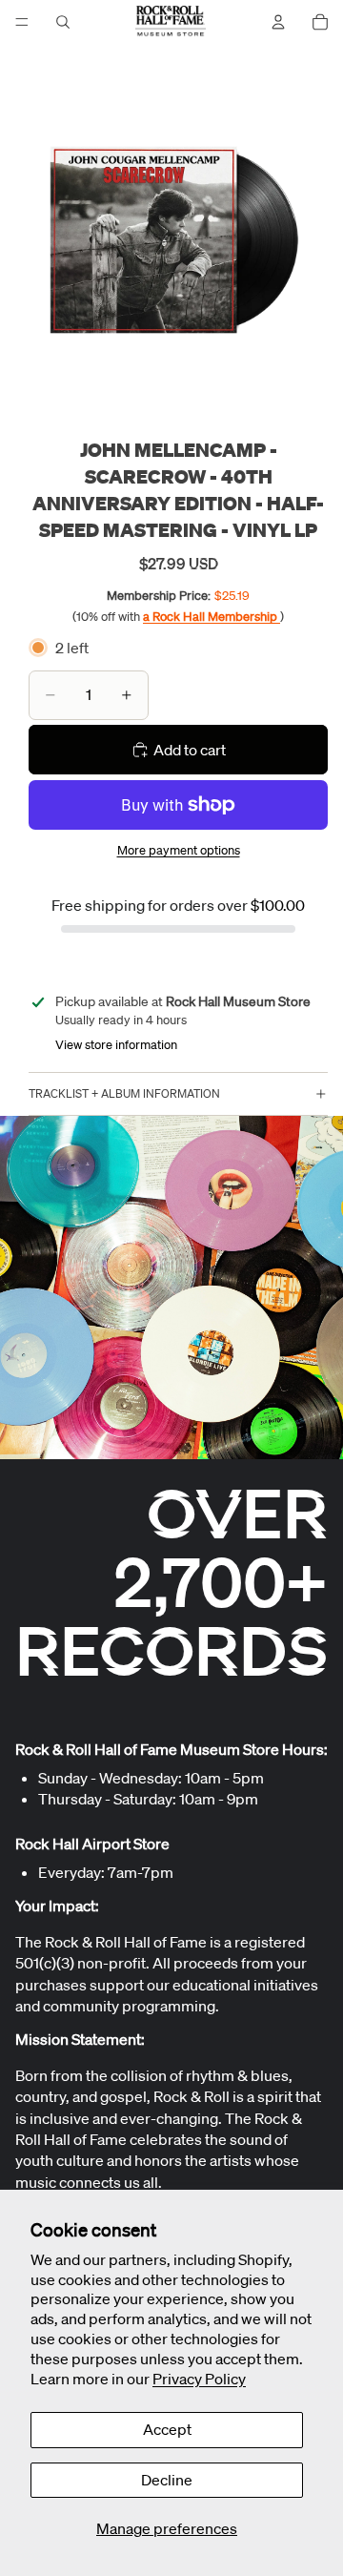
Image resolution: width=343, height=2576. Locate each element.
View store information (116, 1045)
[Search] (63, 22)
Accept (167, 2429)
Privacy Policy (199, 2379)
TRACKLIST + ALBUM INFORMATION (124, 1093)
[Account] (278, 22)
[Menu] (22, 22)
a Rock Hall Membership (212, 617)
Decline (167, 2480)
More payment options (179, 850)
